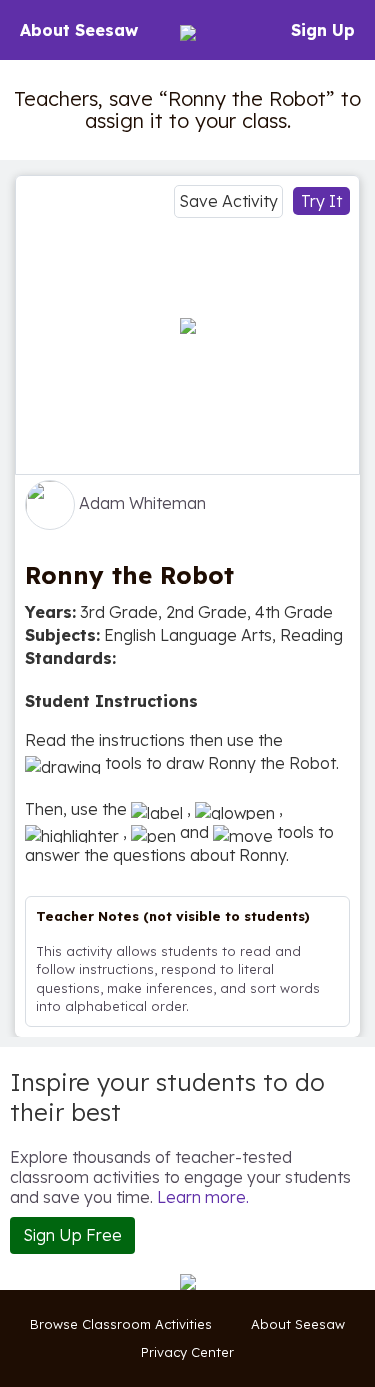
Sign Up (323, 30)
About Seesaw (79, 30)
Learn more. (203, 1197)
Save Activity (228, 201)
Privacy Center (187, 1352)
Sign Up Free (72, 1235)
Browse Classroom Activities (121, 1324)
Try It (321, 201)
